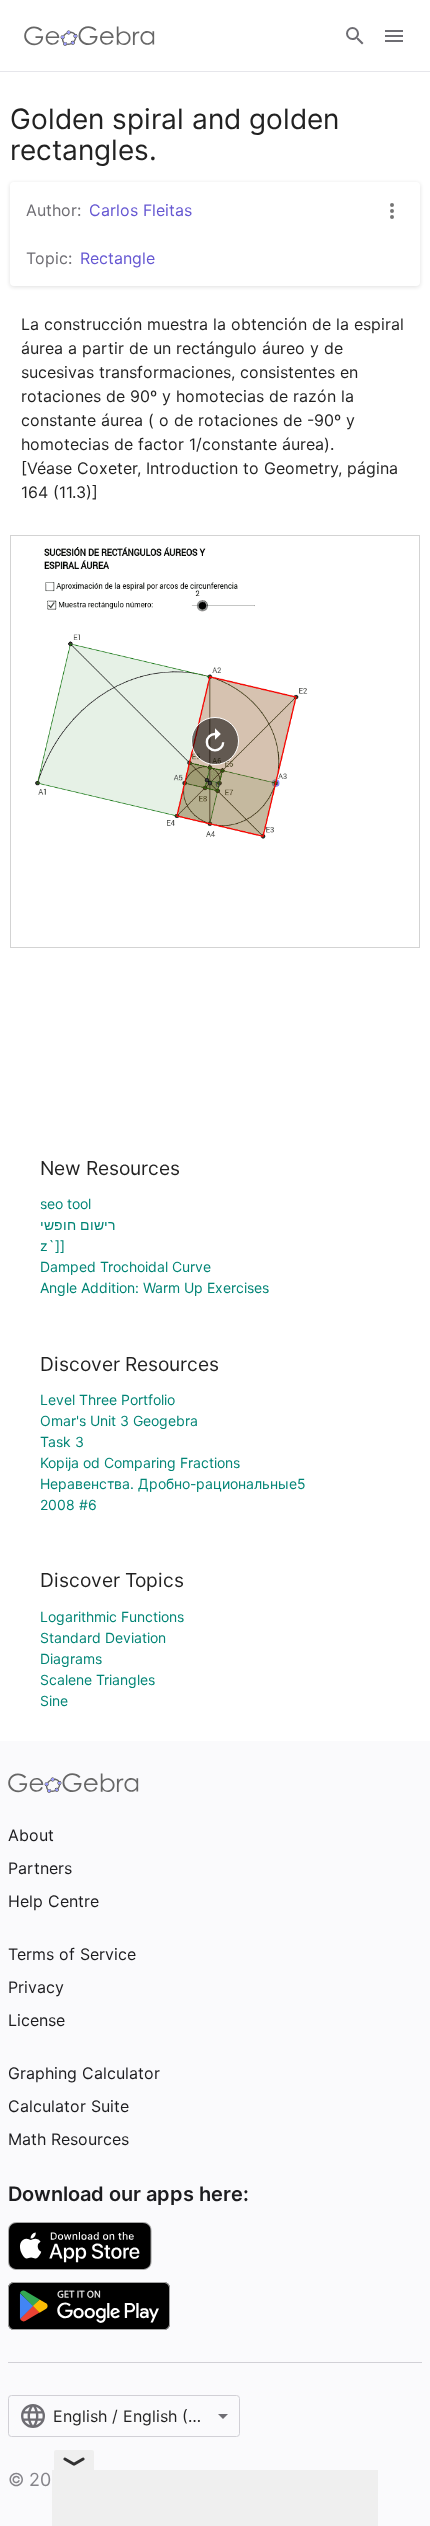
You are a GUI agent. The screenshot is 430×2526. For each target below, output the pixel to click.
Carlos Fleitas (140, 210)
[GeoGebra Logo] (89, 36)
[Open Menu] (394, 36)
